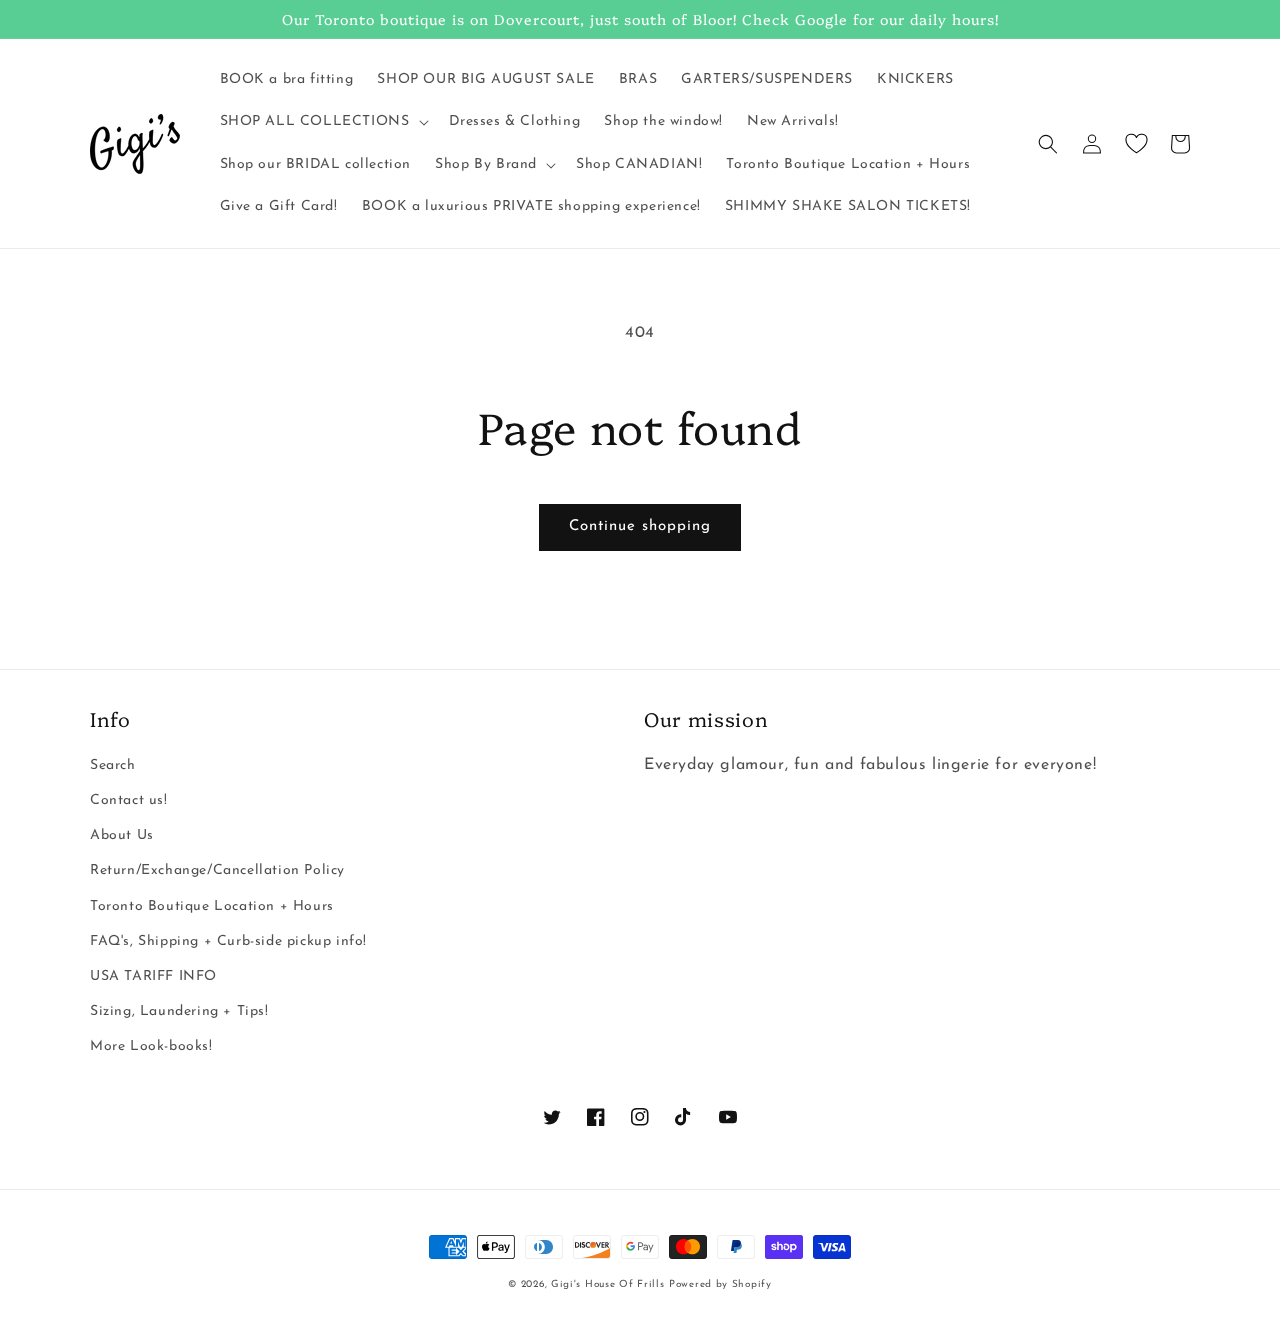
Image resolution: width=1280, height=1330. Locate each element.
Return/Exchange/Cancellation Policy (217, 870)
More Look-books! (151, 1046)
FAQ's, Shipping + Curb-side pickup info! (228, 941)
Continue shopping (640, 526)
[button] (322, 122)
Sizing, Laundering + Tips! (179, 1011)
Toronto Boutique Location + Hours (212, 906)
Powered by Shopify (720, 1284)
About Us (122, 835)
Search (113, 765)
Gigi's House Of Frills (607, 1284)
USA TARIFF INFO (153, 976)
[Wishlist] (1136, 144)
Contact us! (129, 800)
